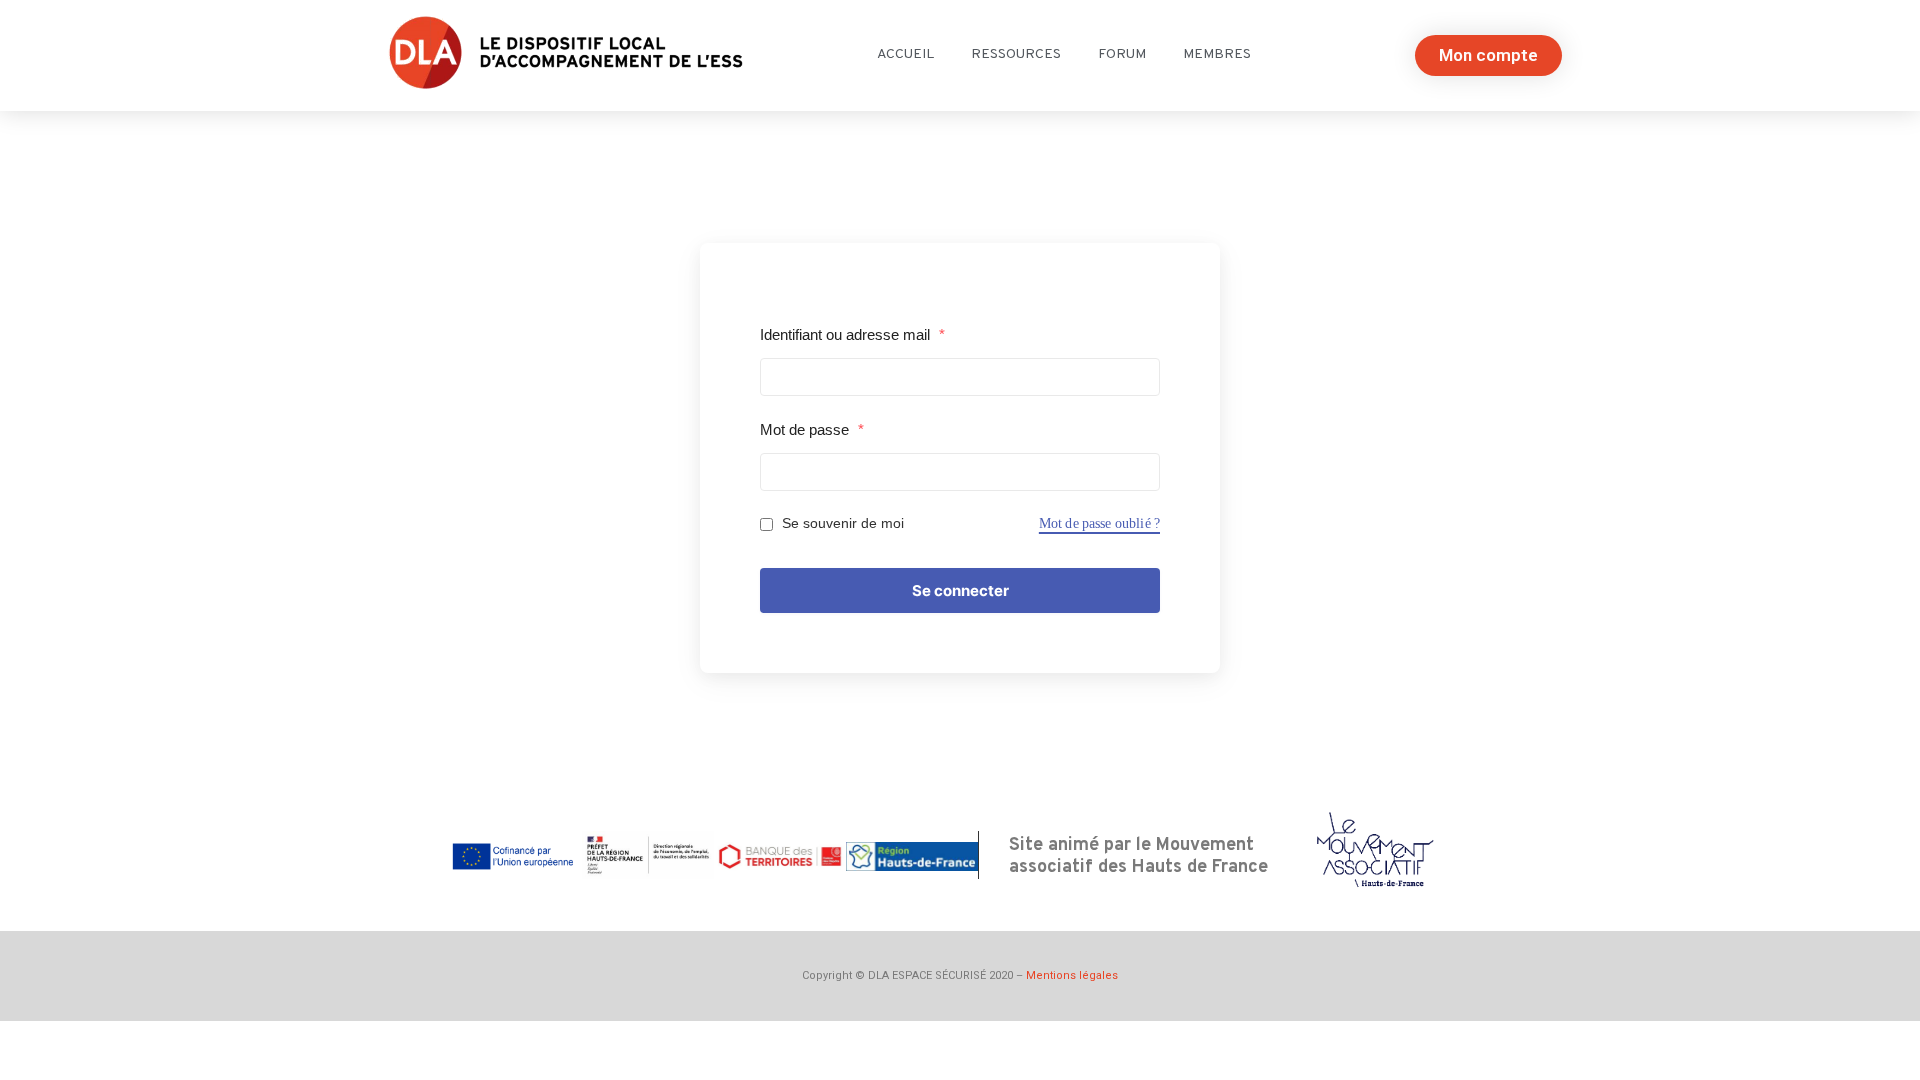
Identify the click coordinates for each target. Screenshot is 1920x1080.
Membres (1217, 54)
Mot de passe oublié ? (1099, 523)
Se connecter (960, 590)
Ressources (1016, 54)
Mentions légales (1072, 975)
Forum (1122, 54)
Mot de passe (812, 429)
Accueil (905, 54)
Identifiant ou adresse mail (852, 334)
